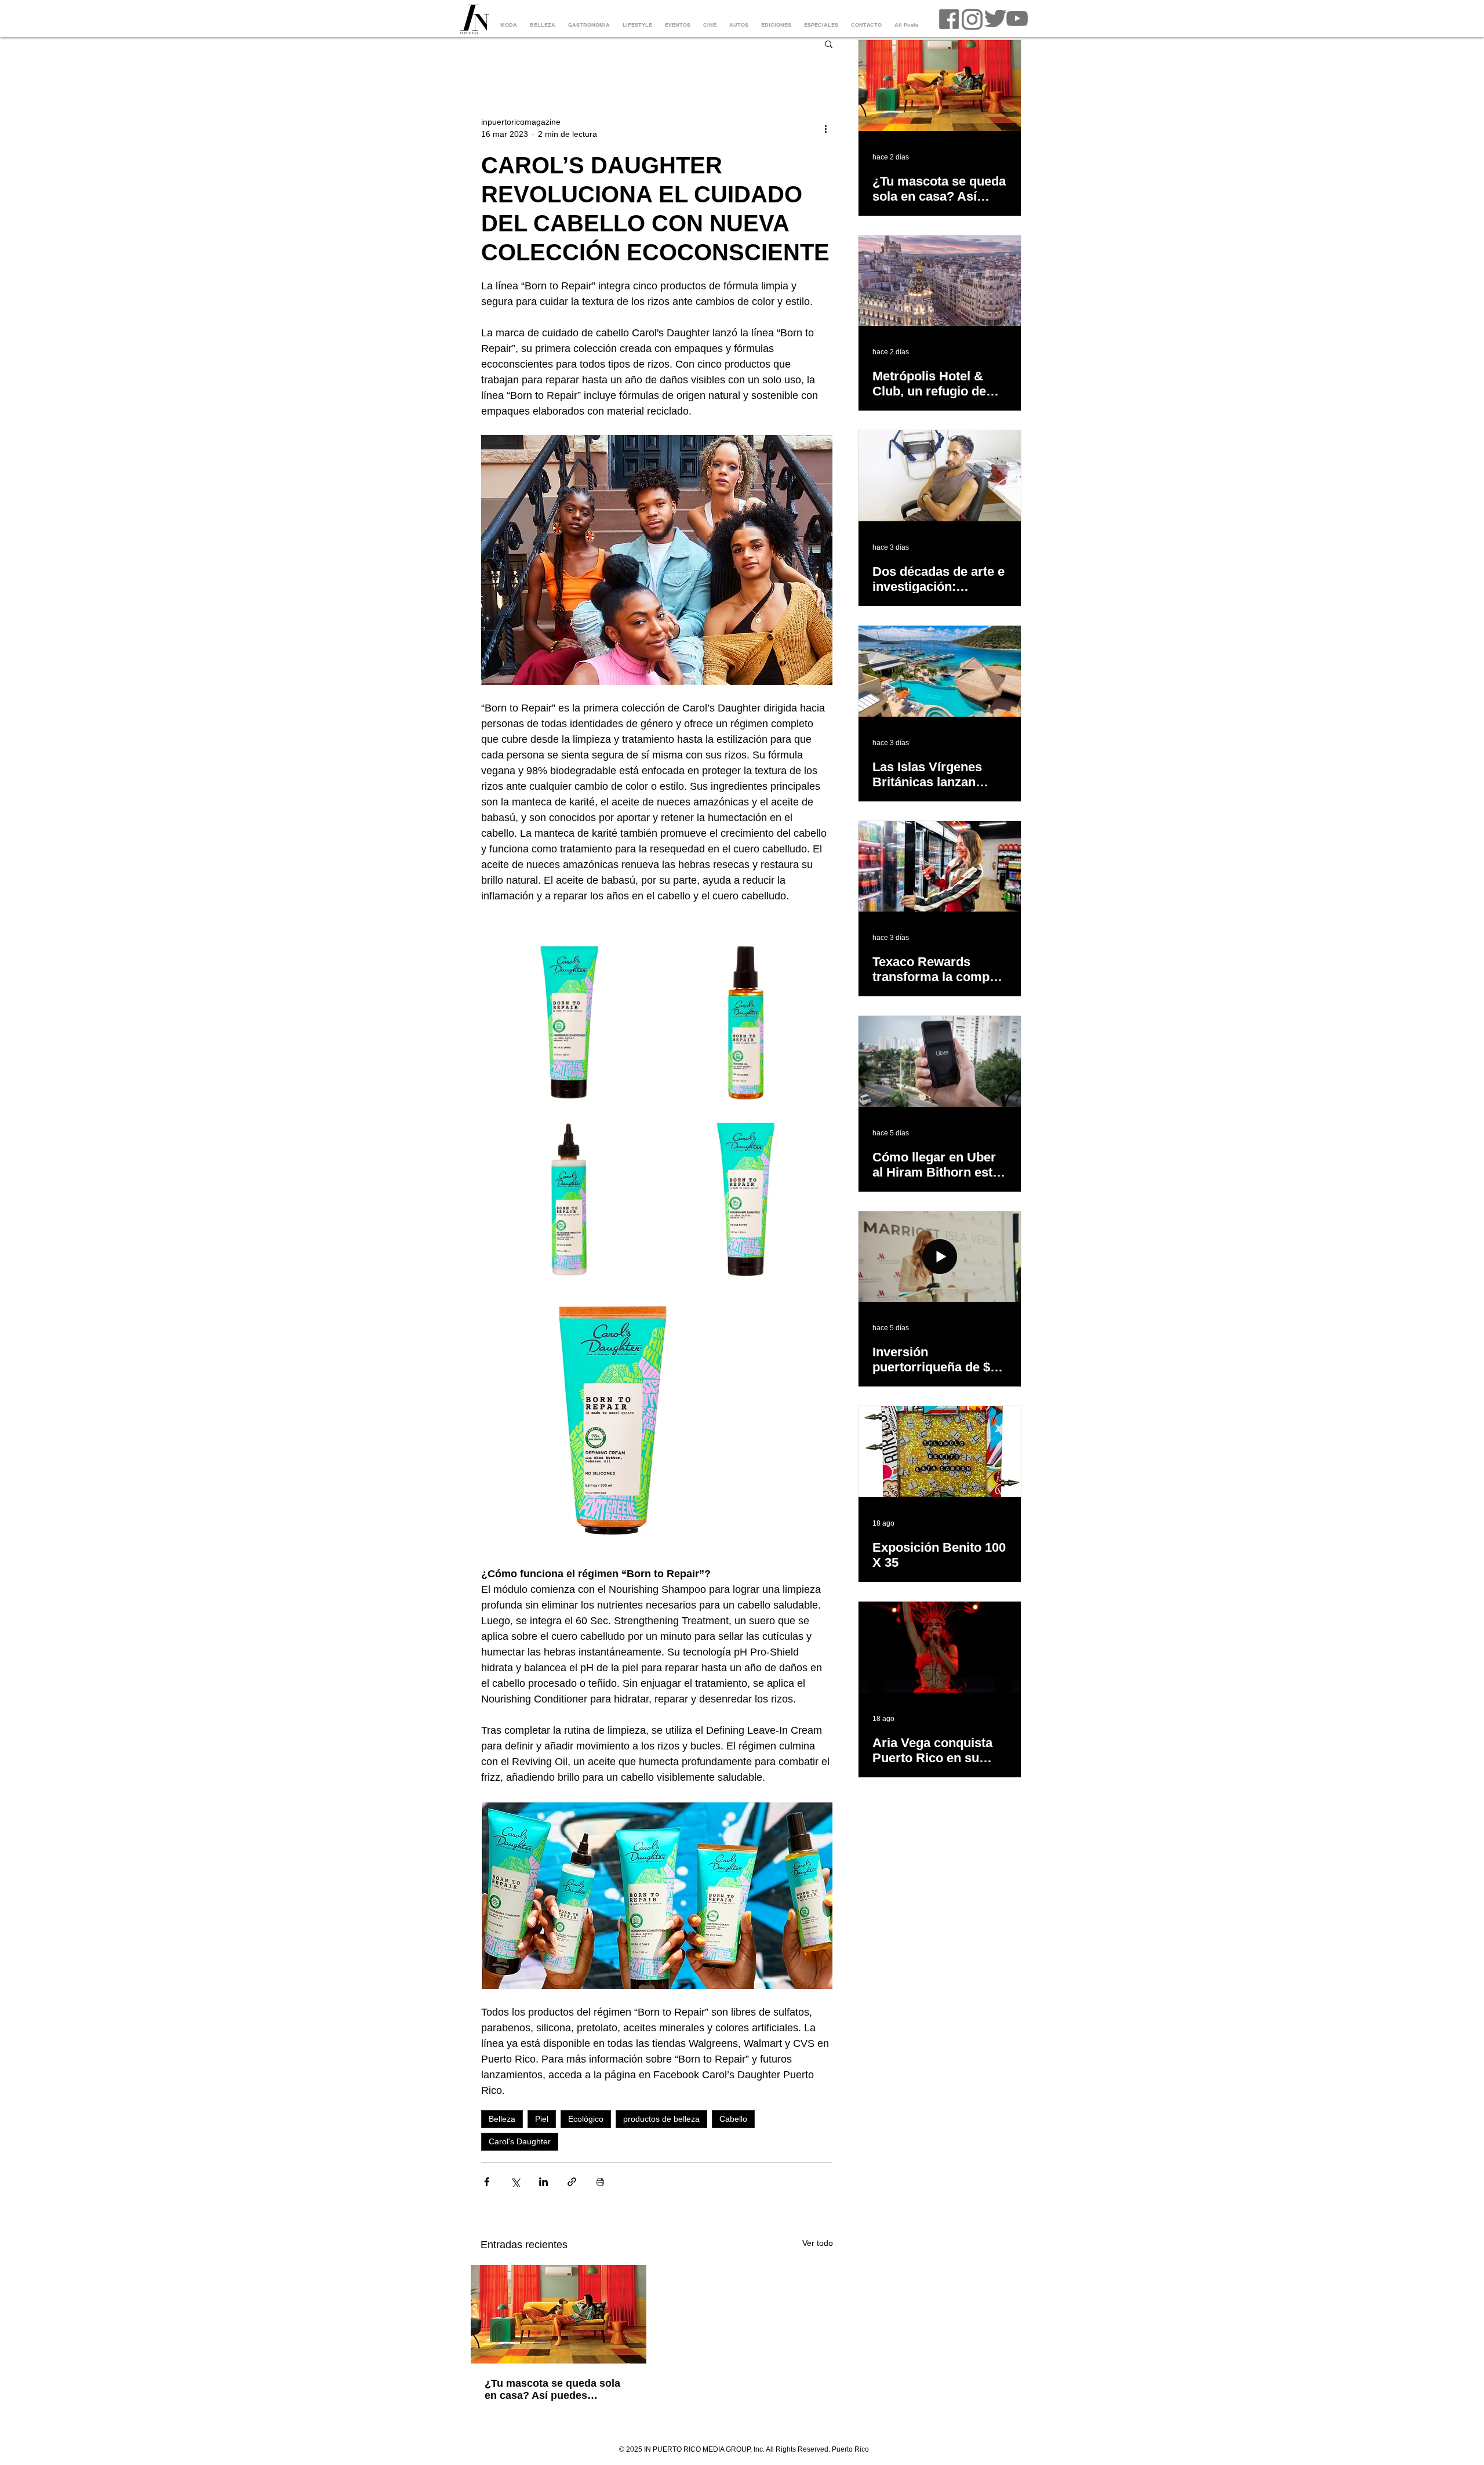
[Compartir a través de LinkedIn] (543, 2182)
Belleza (502, 2119)
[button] (829, 43)
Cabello (733, 2119)
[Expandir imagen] (568, 1023)
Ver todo (818, 2243)
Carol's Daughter (520, 2141)
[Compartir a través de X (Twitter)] (515, 2182)
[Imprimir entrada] (600, 2182)
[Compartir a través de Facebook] (487, 2182)
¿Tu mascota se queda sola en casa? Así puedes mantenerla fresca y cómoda (555, 2390)
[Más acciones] (825, 128)
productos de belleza (661, 2119)
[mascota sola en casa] (559, 2314)
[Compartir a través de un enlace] (572, 2182)
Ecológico (586, 2119)
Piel (542, 2119)
